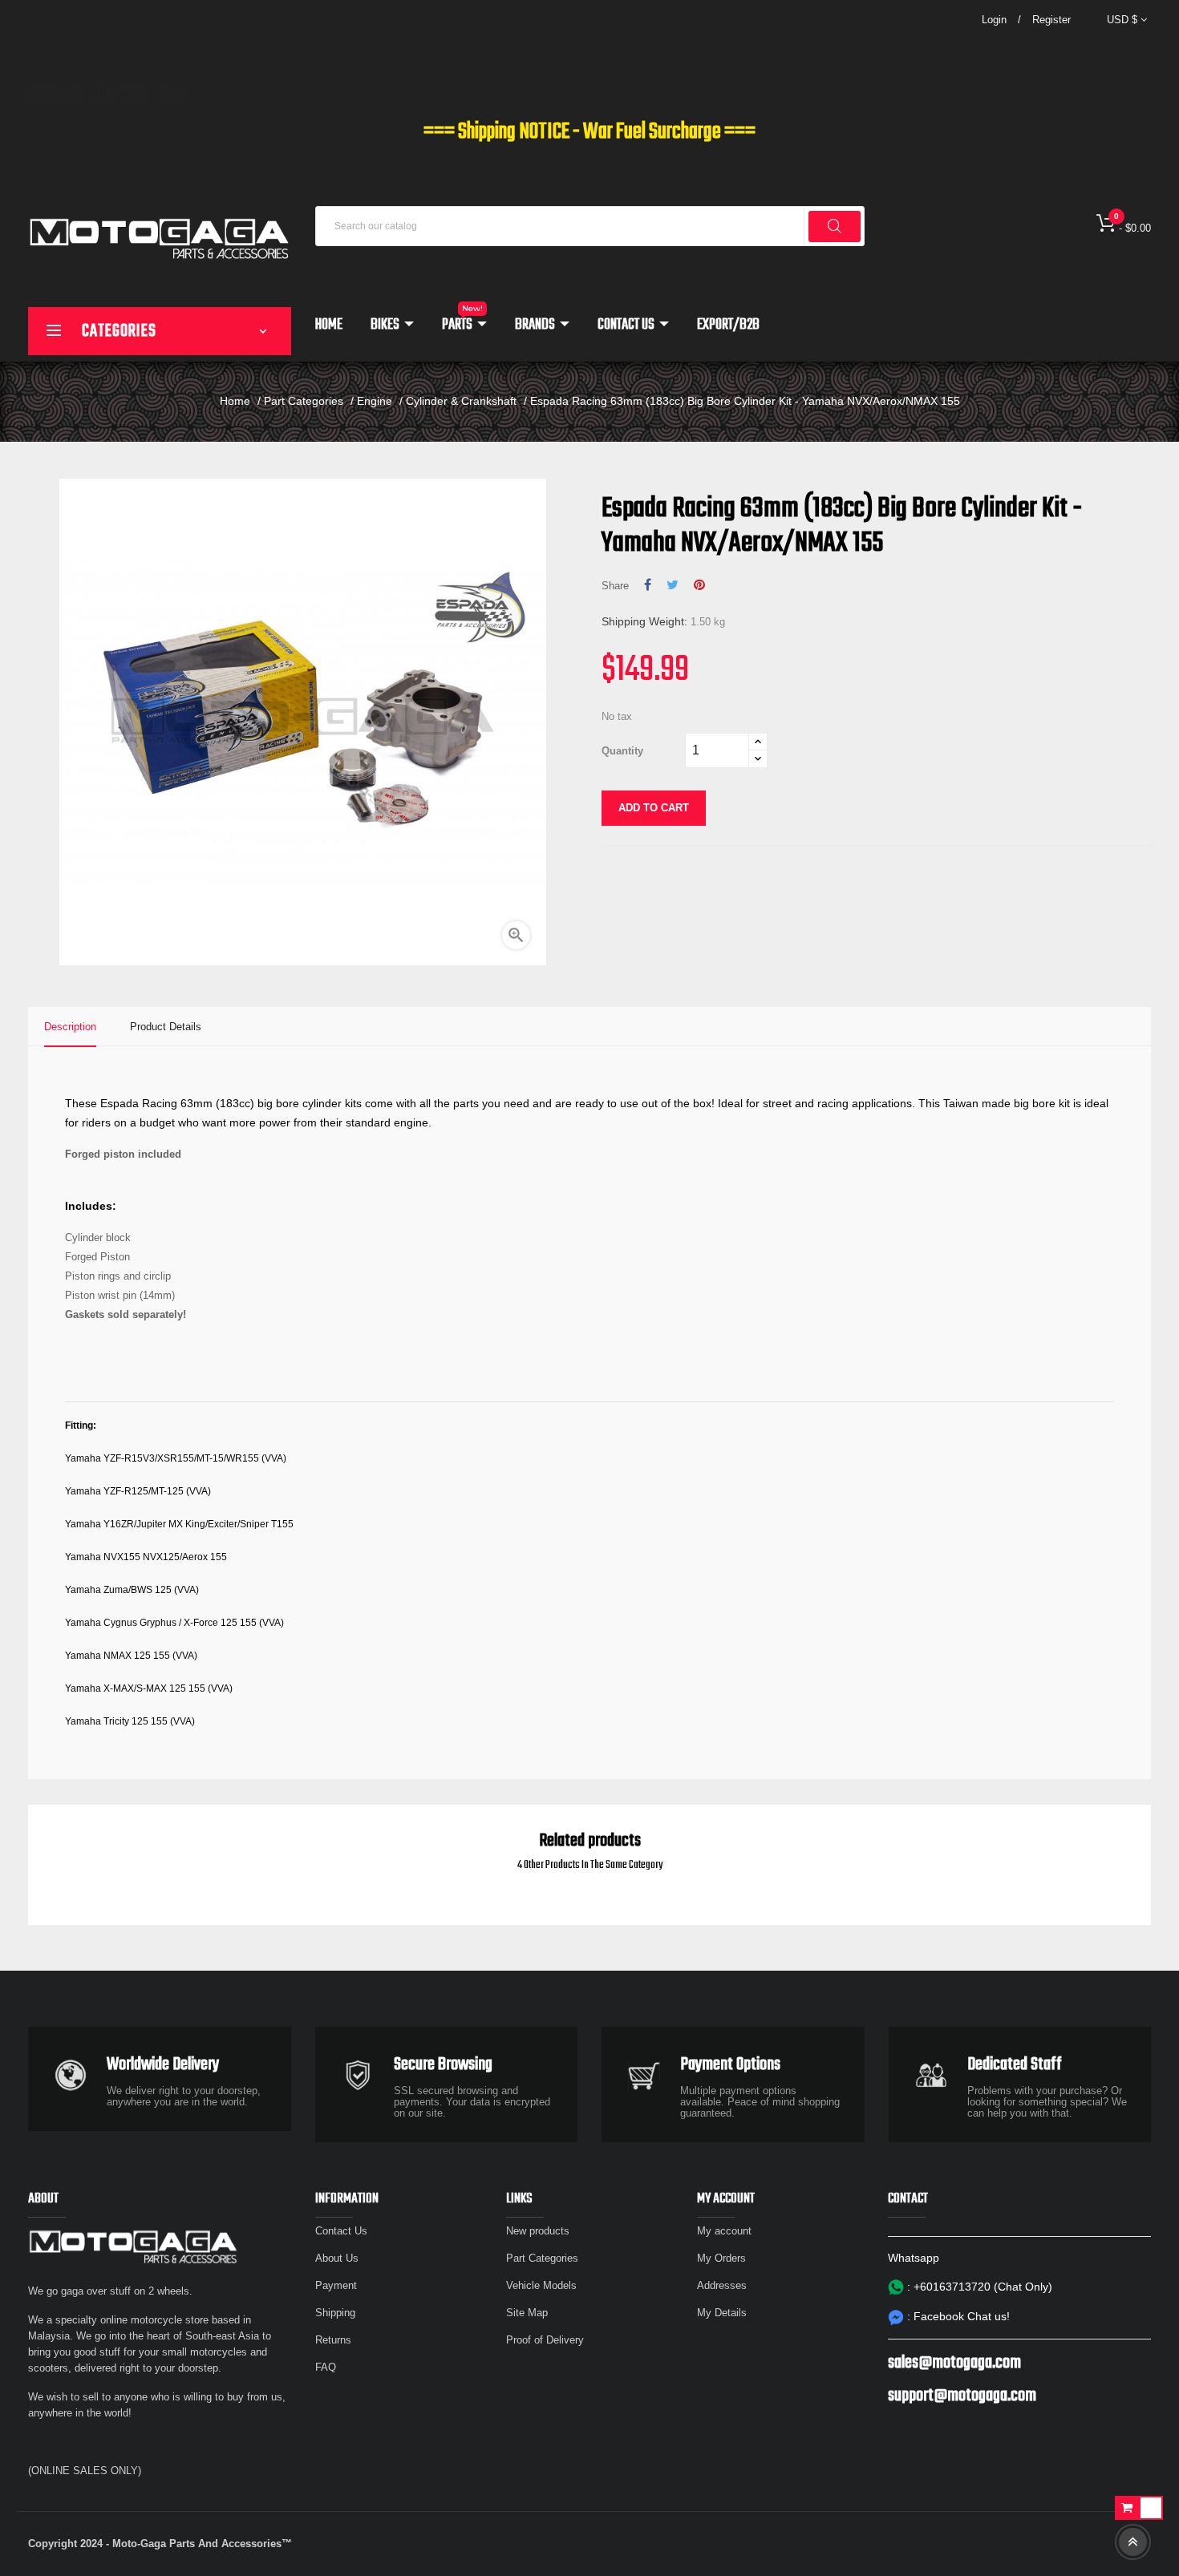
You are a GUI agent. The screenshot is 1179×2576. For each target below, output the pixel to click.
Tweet (673, 585)
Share (648, 585)
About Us (337, 2258)
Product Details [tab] (166, 1027)
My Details (722, 2313)
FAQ (326, 2367)
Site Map (527, 2313)
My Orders (721, 2258)
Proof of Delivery (545, 2340)
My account (724, 2231)
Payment (336, 2285)
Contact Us (341, 2231)
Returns (333, 2340)
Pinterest (699, 585)
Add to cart (654, 808)
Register (1051, 20)
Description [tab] (70, 1027)
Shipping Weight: (644, 621)
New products (538, 2231)
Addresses (722, 2285)
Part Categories (542, 2258)
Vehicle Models (541, 2285)
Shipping (335, 2313)
